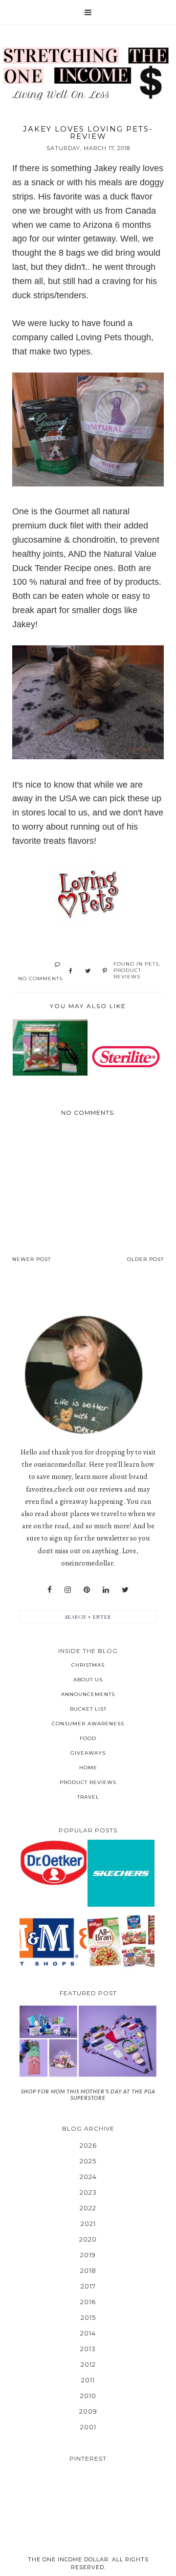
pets (152, 964)
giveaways (88, 1753)
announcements (88, 1694)
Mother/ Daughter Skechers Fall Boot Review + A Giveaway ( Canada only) (121, 1873)
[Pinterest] (87, 1590)
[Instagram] (68, 1590)
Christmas (88, 1665)
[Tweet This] (88, 971)
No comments (40, 979)
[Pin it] (105, 971)
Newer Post (32, 1259)
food (88, 1738)
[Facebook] (50, 1590)
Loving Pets (100, 337)
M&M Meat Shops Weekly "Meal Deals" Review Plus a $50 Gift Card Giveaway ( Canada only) (53, 1941)
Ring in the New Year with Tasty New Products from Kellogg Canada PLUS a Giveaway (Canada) (121, 1941)
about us (88, 1680)
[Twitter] (125, 1590)
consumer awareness (88, 1724)
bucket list (88, 1709)
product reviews (127, 973)
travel (88, 1797)
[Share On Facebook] (71, 971)
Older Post (145, 1259)
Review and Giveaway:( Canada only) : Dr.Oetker (53, 1862)
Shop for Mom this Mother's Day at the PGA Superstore (88, 2094)
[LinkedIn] (106, 1590)
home (88, 1768)
